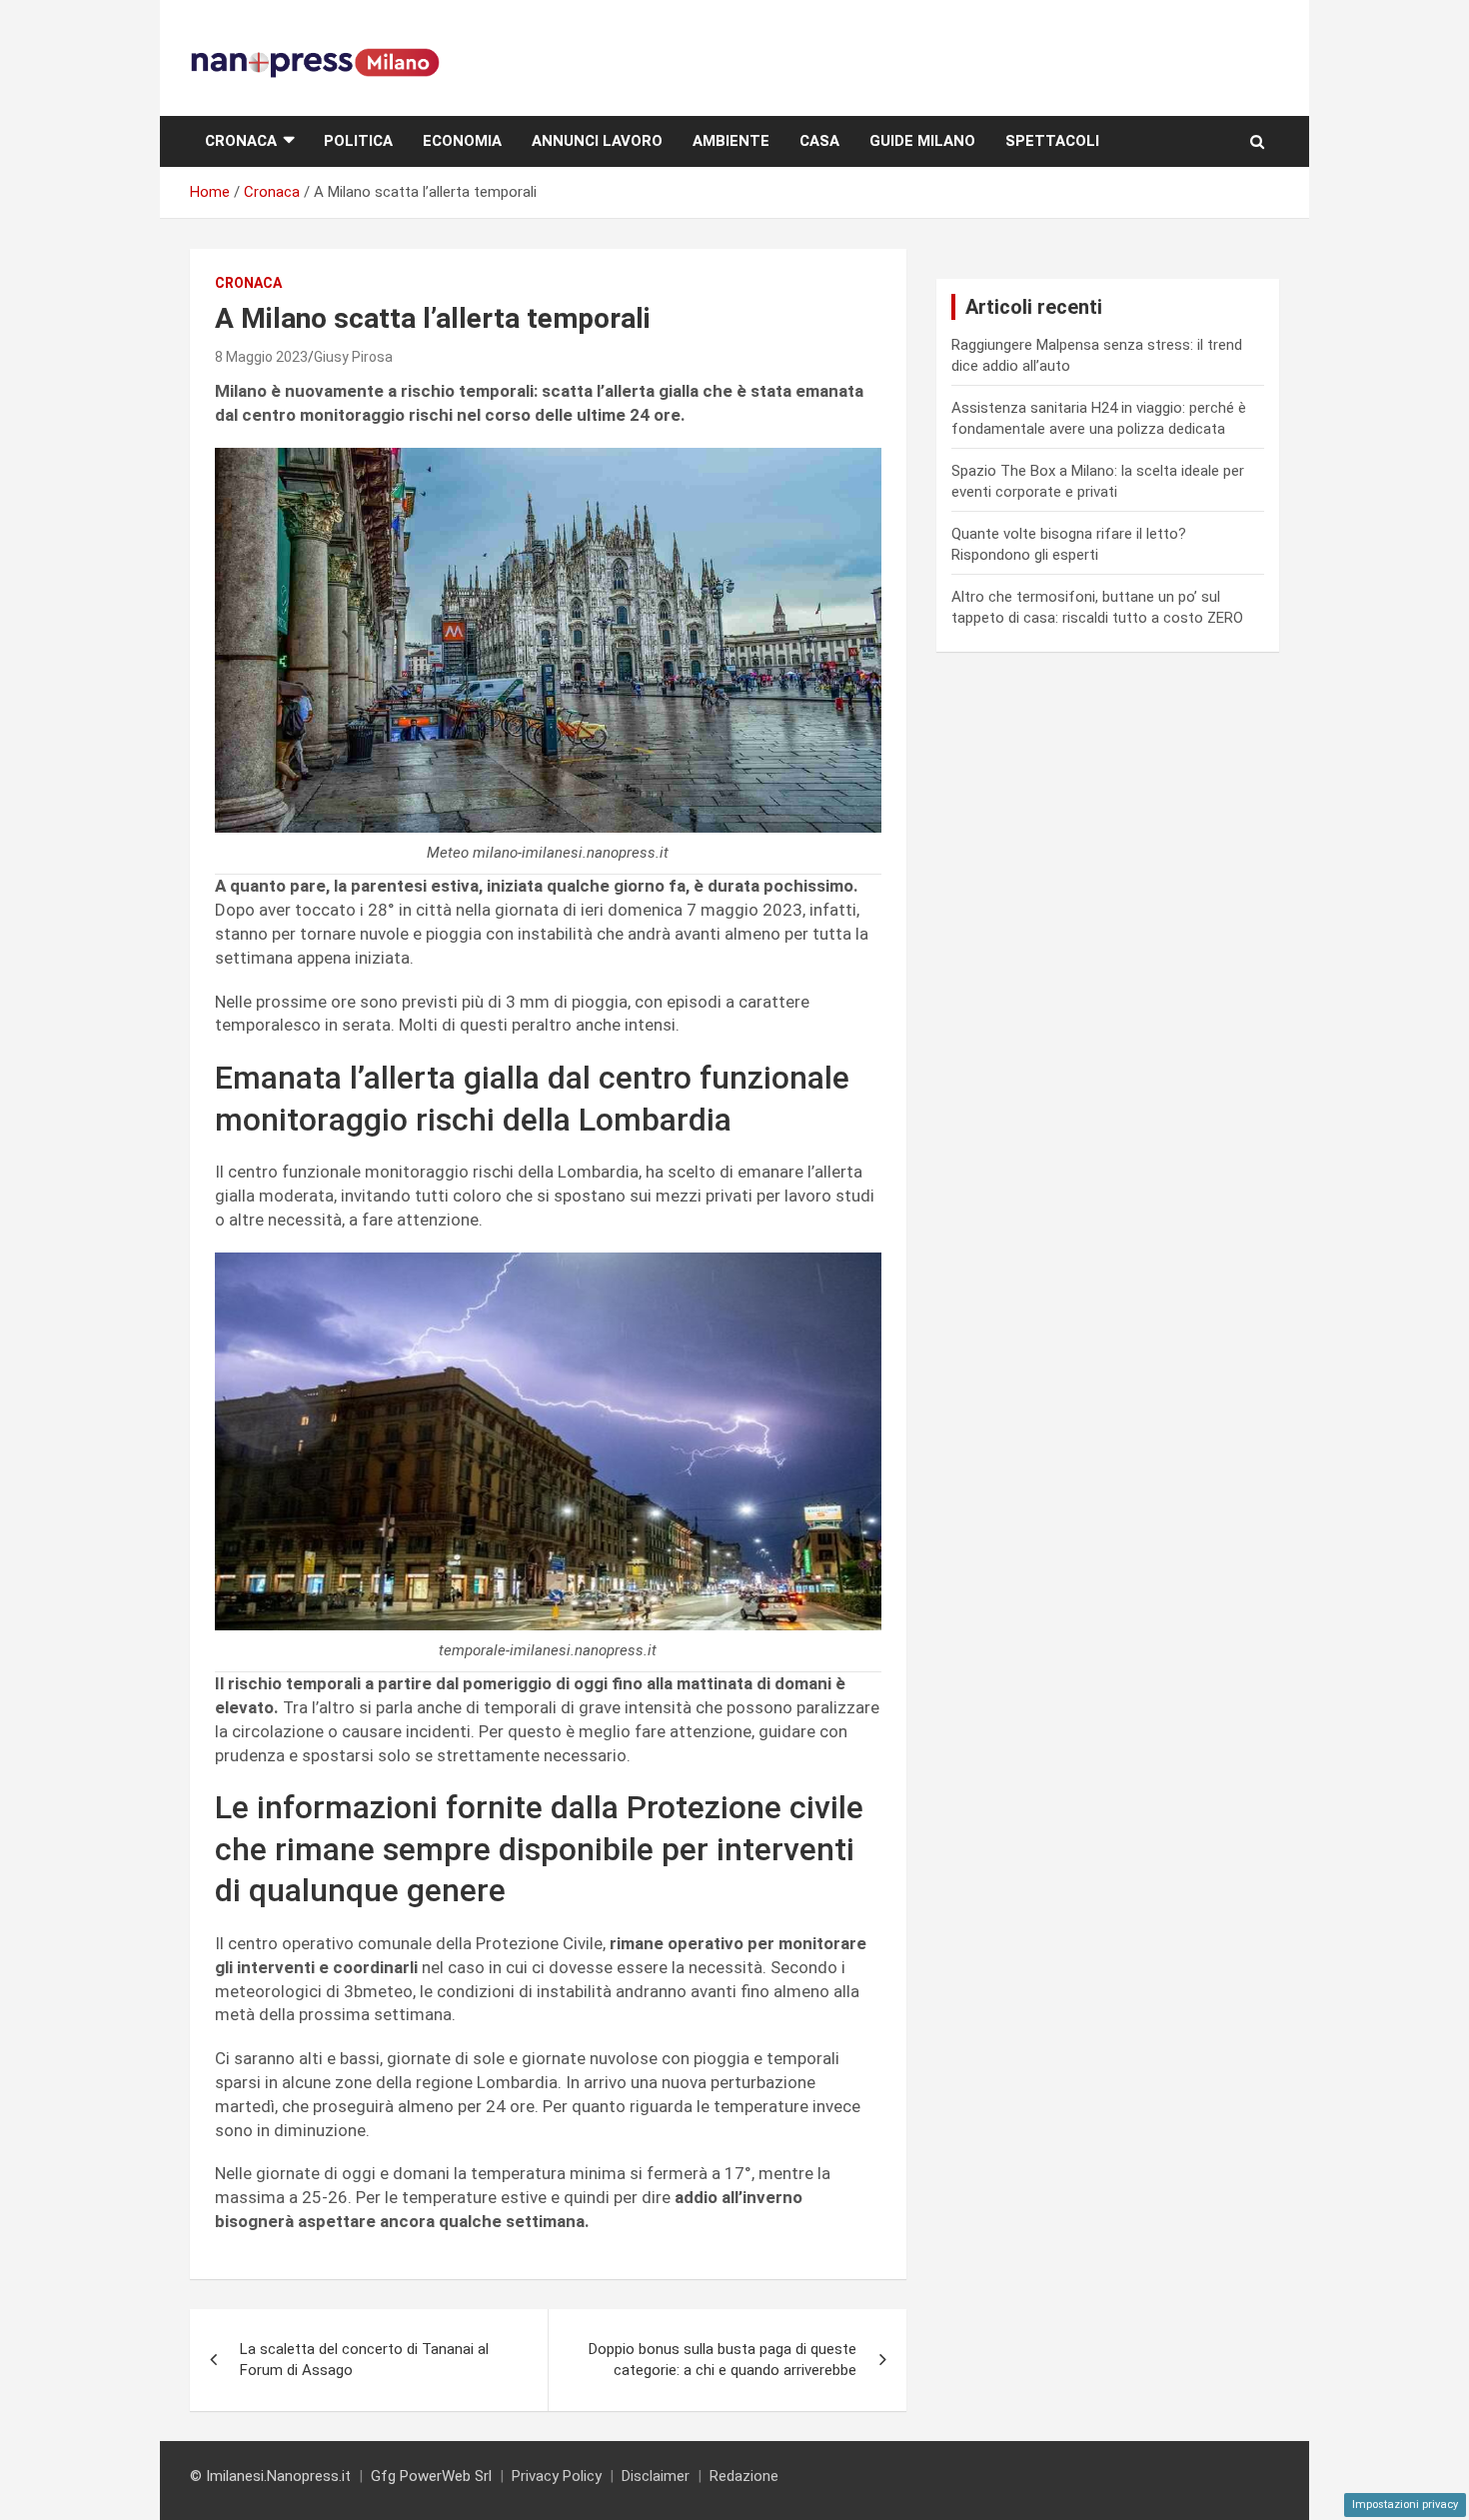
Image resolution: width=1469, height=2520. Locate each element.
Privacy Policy (557, 2476)
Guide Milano (922, 141)
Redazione (744, 2476)
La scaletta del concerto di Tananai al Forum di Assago (364, 2360)
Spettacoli (1052, 141)
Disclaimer (656, 2476)
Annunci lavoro (597, 141)
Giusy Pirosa (353, 357)
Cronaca (241, 141)
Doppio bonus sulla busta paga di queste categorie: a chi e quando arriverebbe (723, 2360)
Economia (462, 141)
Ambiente (731, 141)
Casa (819, 141)
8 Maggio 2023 (261, 357)
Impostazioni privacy (1405, 2505)
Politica (358, 141)
